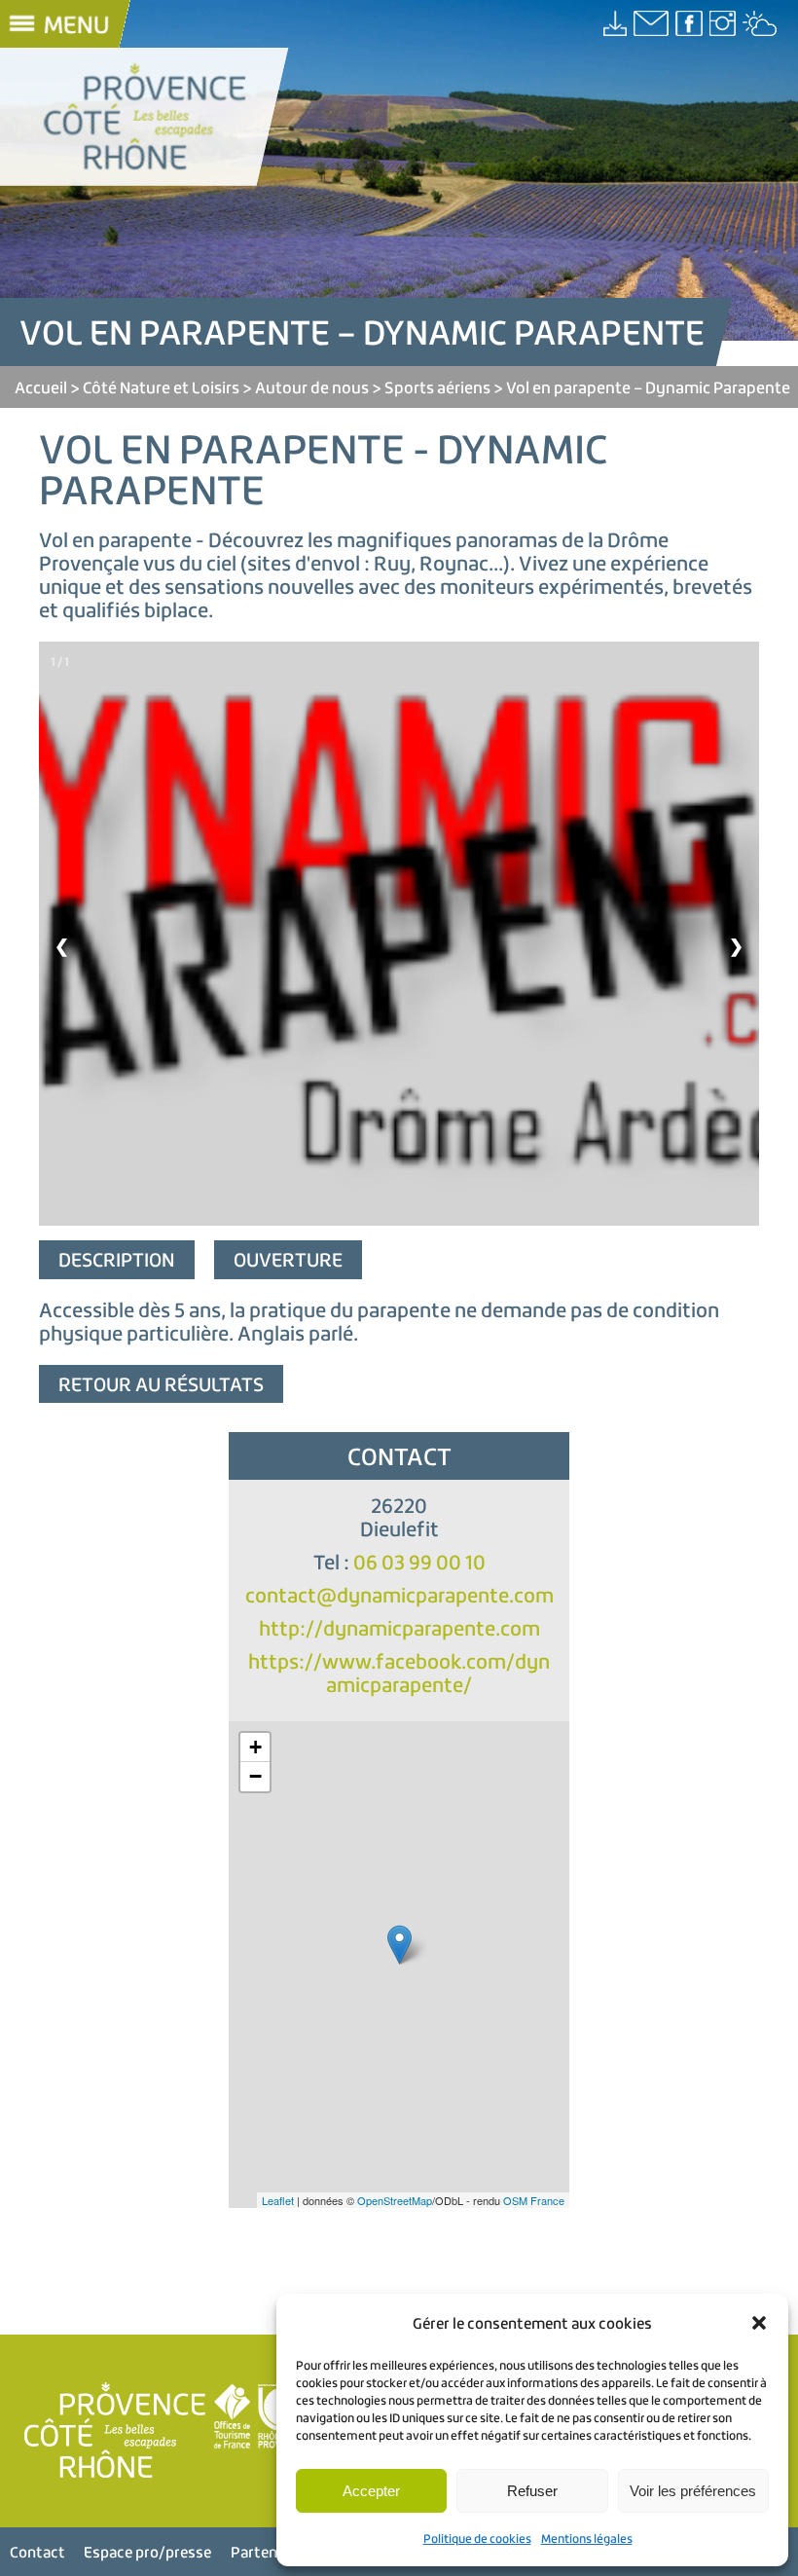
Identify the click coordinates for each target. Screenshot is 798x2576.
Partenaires (271, 2552)
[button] (759, 2323)
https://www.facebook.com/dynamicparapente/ (399, 1673)
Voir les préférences (693, 2491)
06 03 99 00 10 (419, 1562)
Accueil (41, 387)
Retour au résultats (161, 1384)
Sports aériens (437, 387)
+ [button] (255, 1747)
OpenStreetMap (395, 2200)
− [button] (255, 1776)
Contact (37, 2552)
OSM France (534, 2200)
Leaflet (278, 2200)
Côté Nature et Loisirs (161, 387)
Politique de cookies (477, 2539)
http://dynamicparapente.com (399, 1628)
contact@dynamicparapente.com (399, 1595)
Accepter (371, 2491)
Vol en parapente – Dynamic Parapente (648, 387)
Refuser (532, 2491)
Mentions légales (587, 2539)
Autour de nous (312, 387)
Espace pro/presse (147, 2552)
